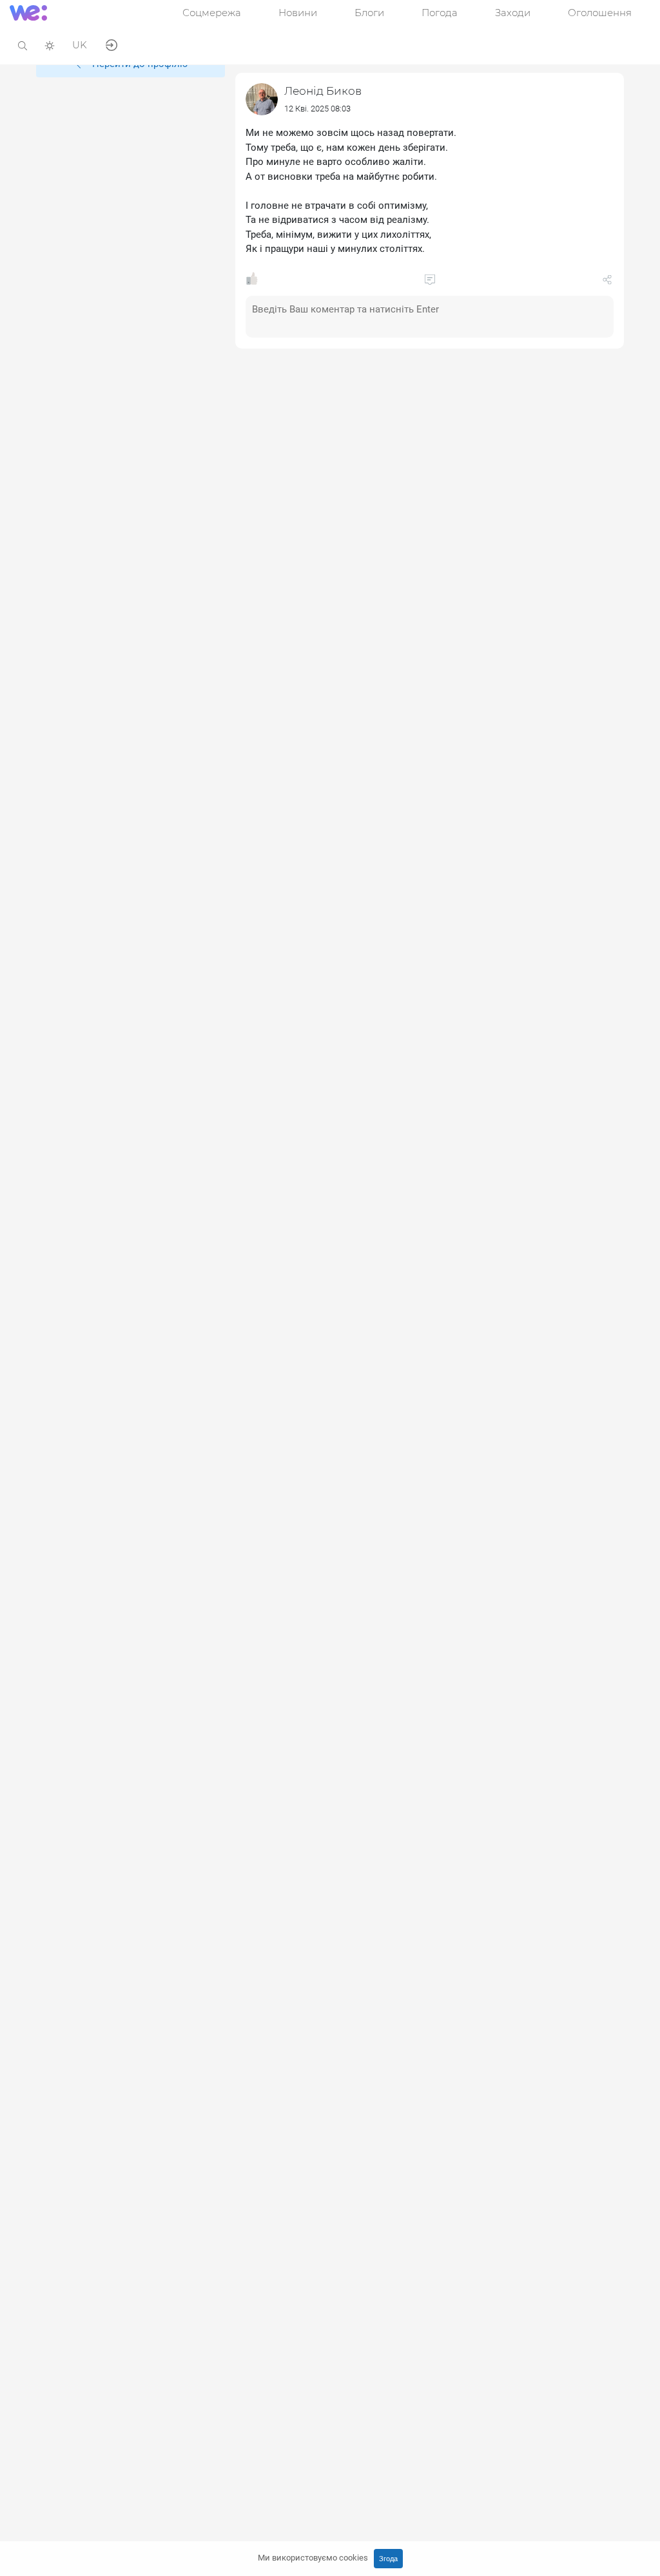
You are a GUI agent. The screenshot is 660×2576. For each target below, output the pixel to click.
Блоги (369, 13)
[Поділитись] (607, 282)
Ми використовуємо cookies (313, 2558)
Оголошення (600, 13)
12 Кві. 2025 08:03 (317, 109)
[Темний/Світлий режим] (50, 45)
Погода (440, 13)
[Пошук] (23, 45)
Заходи (513, 13)
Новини (298, 13)
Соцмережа (212, 13)
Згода (388, 2559)
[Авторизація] (112, 44)
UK (80, 45)
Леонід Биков (323, 91)
